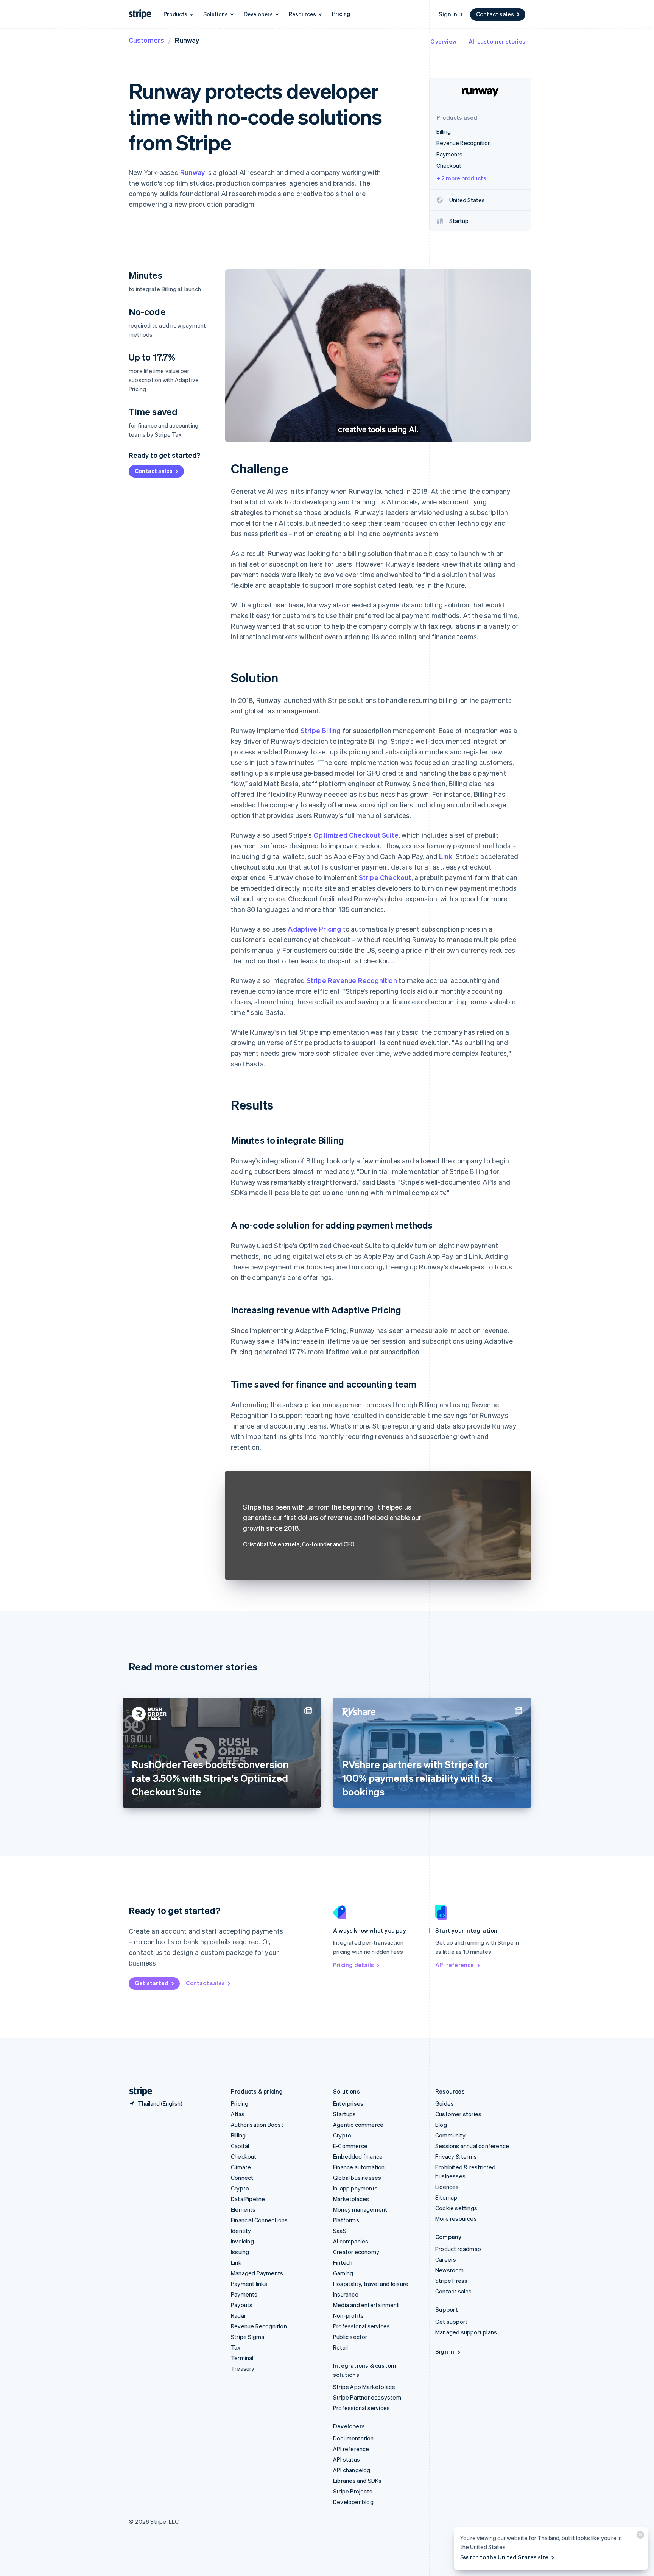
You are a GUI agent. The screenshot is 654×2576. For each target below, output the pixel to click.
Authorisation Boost (257, 2125)
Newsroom (450, 2270)
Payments (244, 2294)
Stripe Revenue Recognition (352, 980)
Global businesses (357, 2178)
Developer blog (353, 2502)
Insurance (346, 2294)
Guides (445, 2103)
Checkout (244, 2156)
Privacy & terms (456, 2156)
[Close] (639, 2536)
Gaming (343, 2273)
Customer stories (458, 2114)
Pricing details (353, 1965)
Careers (446, 2259)
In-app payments (355, 2188)
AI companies (351, 2241)
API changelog (352, 2470)
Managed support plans (466, 2332)
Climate (241, 2167)
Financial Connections (259, 2220)
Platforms (346, 2220)
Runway (192, 172)
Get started (152, 1983)
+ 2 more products (461, 178)
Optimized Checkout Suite (356, 835)
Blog (441, 2125)
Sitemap (446, 2197)
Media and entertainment (366, 2305)
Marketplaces (351, 2199)
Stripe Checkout (385, 877)
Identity (241, 2231)
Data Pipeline (248, 2199)
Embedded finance (358, 2156)
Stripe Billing (321, 730)
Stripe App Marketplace (364, 2387)
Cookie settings (456, 2208)
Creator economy (356, 2252)
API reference (455, 1965)
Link (446, 856)
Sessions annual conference (472, 2146)
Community (450, 2135)
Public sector (350, 2337)
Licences (447, 2187)
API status (346, 2459)
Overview (443, 41)
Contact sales (495, 14)
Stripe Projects (353, 2491)
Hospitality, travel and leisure (371, 2284)
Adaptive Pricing (314, 929)
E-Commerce (350, 2146)
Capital (240, 2146)
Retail (340, 2347)
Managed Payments (257, 2273)
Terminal (242, 2358)
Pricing (341, 14)
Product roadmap (458, 2249)
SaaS (340, 2231)
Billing (238, 2135)
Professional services (361, 2326)
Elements (243, 2209)
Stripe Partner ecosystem (367, 2397)
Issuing (240, 2252)
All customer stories (497, 41)
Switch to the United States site (504, 2557)
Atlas (238, 2114)
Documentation (353, 2438)
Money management (360, 2209)
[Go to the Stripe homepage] (138, 2091)
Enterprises (348, 2103)
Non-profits (348, 2315)
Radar (238, 2315)
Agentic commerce (358, 2125)
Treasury (243, 2368)
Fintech (343, 2262)
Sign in (448, 14)
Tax (236, 2347)
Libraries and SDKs (357, 2481)
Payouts (242, 2305)
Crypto (240, 2188)
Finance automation (359, 2167)
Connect (242, 2178)
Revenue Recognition (259, 2326)
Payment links (249, 2284)
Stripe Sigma (248, 2337)
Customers (146, 40)
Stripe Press (451, 2281)
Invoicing (242, 2241)
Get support (451, 2322)
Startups (345, 2114)
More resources (456, 2218)
